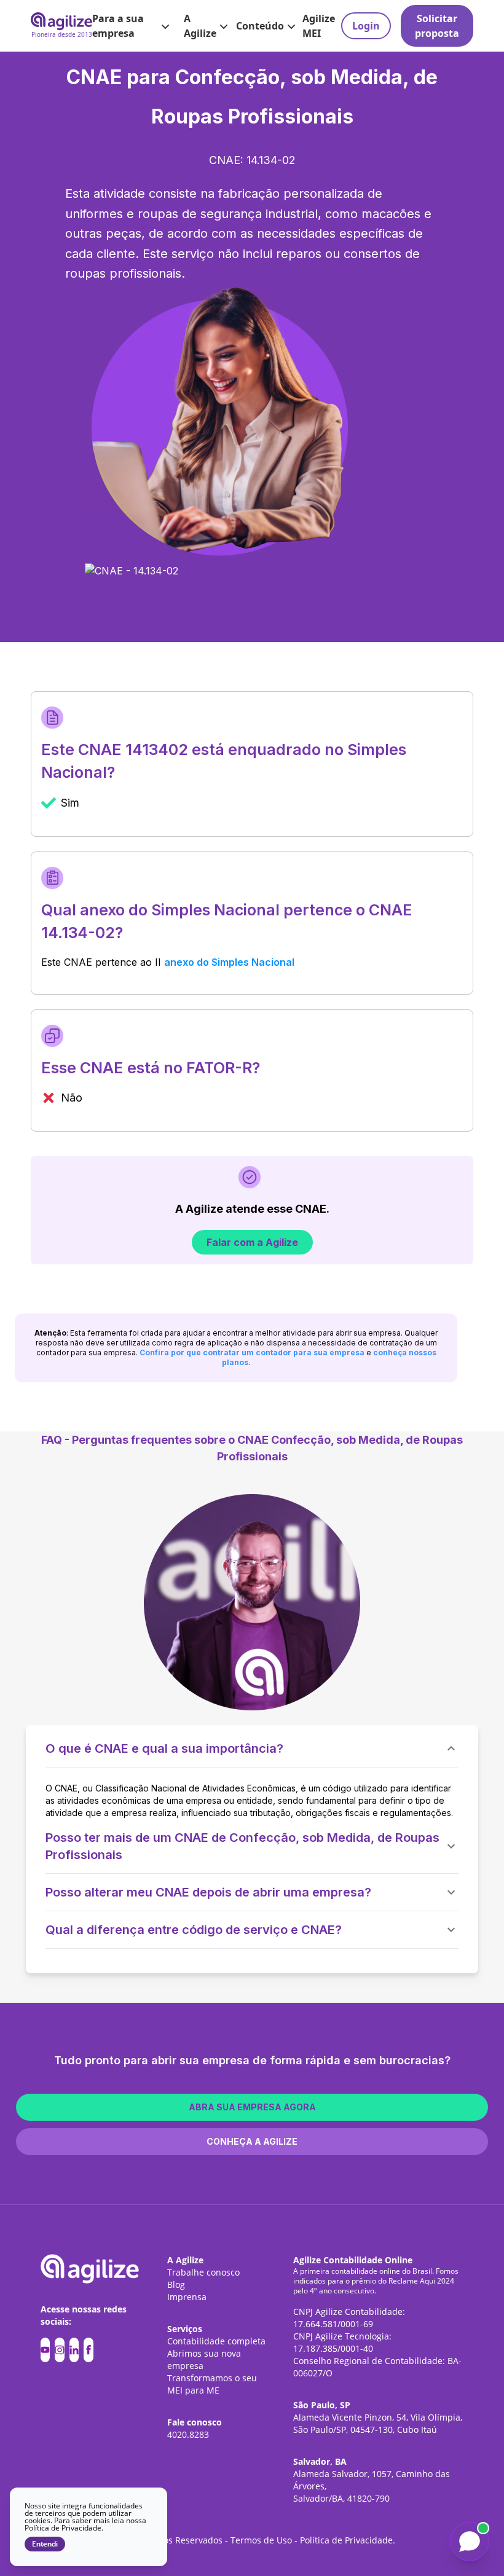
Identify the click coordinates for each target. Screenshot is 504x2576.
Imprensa (187, 2297)
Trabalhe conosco (203, 2272)
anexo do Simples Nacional (229, 962)
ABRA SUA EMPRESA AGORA (252, 2107)
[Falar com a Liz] (470, 2542)
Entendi (45, 2544)
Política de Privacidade (346, 2540)
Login (366, 26)
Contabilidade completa (216, 2341)
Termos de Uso (261, 2540)
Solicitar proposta (437, 26)
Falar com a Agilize (252, 1242)
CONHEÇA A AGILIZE (252, 2141)
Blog (176, 2284)
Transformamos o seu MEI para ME (212, 2384)
